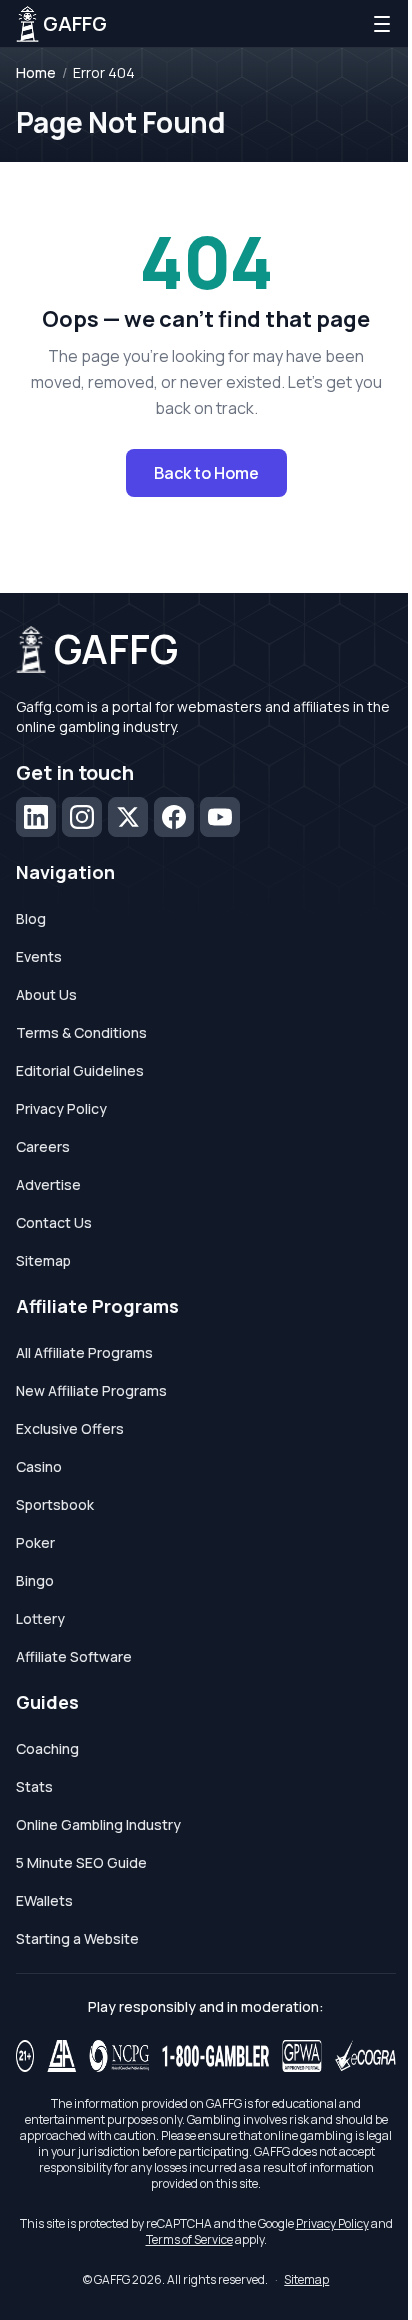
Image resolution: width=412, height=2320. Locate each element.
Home (36, 73)
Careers (43, 1146)
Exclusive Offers (70, 1428)
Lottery (40, 1618)
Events (39, 956)
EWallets (44, 1900)
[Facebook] (174, 817)
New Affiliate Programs (91, 1390)
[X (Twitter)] (128, 817)
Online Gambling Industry (98, 1824)
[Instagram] (82, 817)
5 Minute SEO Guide (81, 1862)
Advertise (48, 1184)
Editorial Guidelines (80, 1070)
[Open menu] (382, 24)
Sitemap (43, 1260)
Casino (39, 1466)
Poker (35, 1542)
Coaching (47, 1748)
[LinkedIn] (36, 817)
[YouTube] (220, 817)
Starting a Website (77, 1938)
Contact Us (54, 1222)
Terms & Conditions (81, 1032)
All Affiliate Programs (84, 1352)
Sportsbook (55, 1504)
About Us (46, 994)
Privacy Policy (61, 1108)
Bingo (35, 1580)
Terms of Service (189, 2239)
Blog (31, 918)
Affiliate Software (74, 1656)
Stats (34, 1786)
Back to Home (206, 473)
